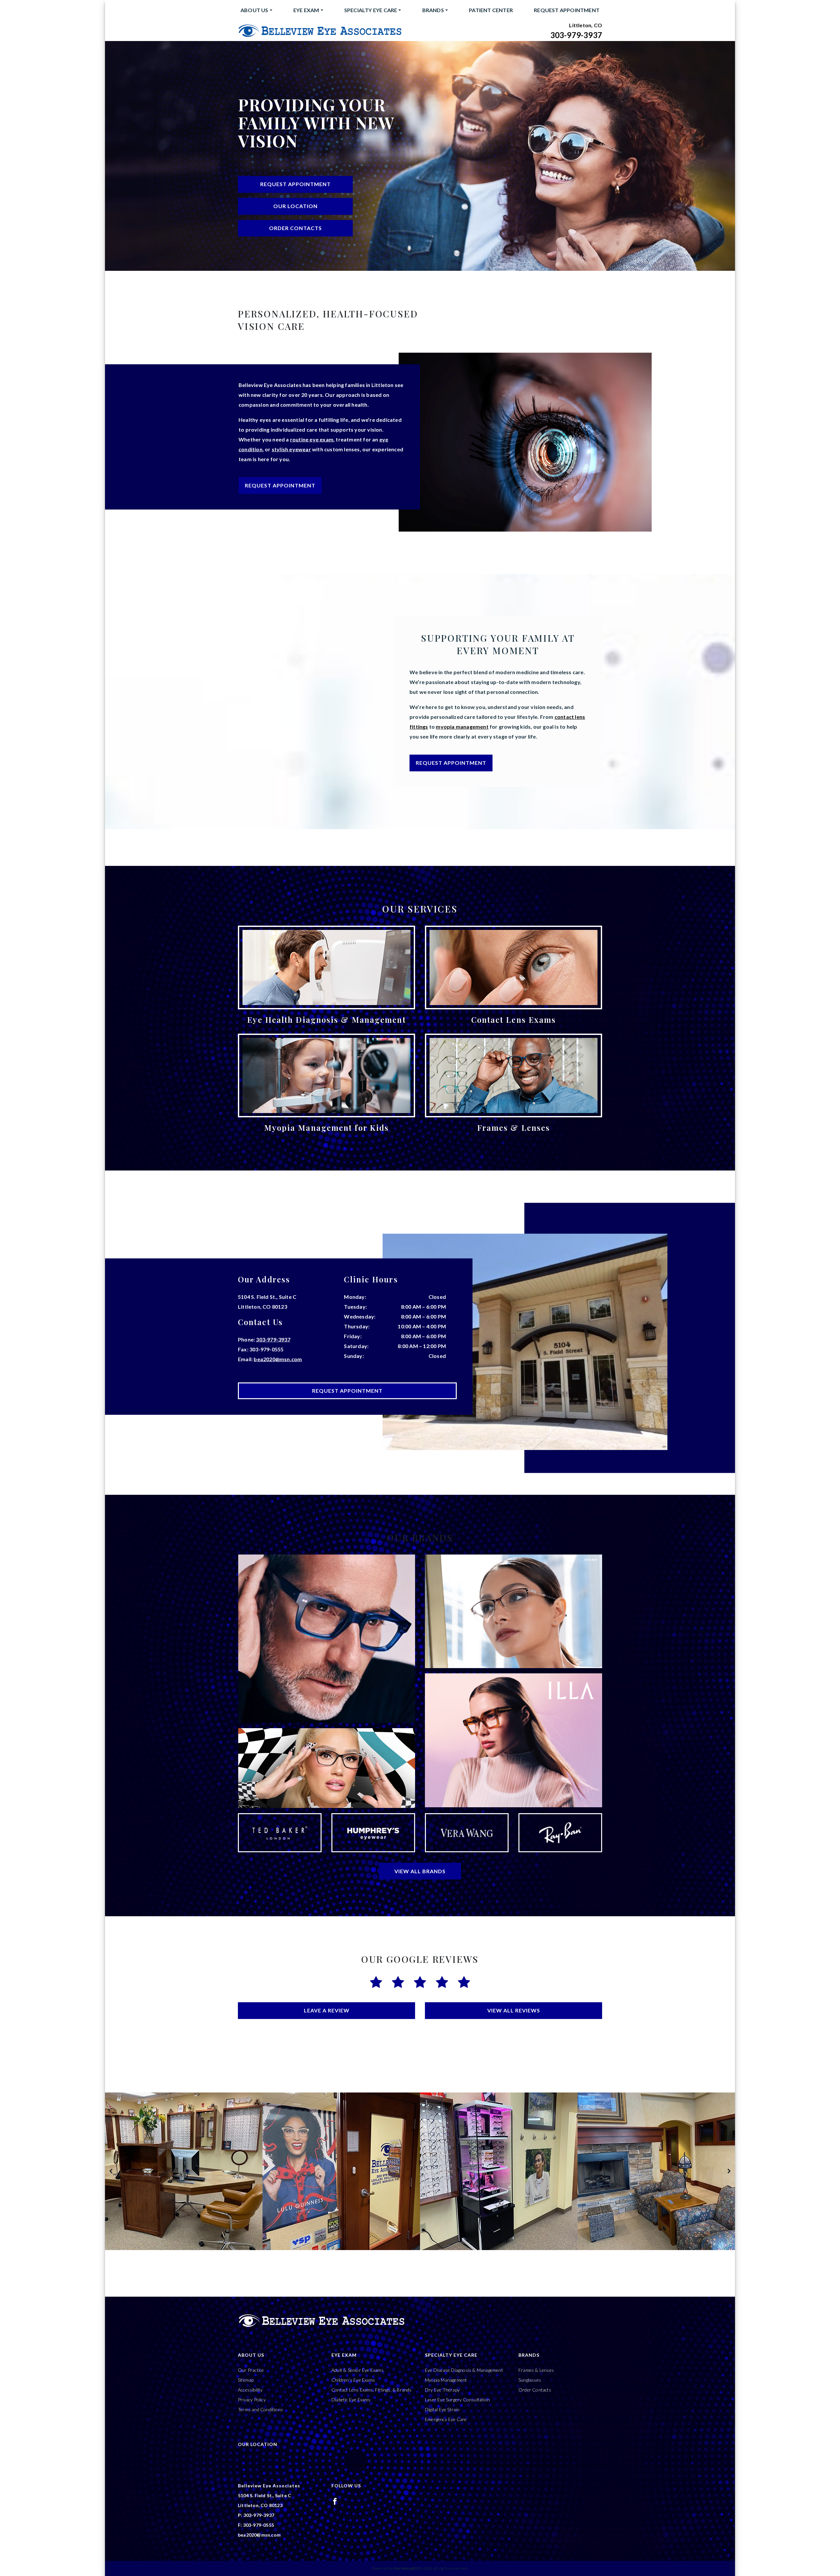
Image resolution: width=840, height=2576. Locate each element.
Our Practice (251, 2370)
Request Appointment (567, 10)
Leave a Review (327, 2010)
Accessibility (250, 2390)
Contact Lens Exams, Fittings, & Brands (372, 2390)
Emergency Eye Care (446, 2419)
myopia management (462, 727)
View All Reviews (514, 2010)
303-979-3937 (576, 35)
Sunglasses (530, 2380)
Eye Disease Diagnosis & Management (464, 2370)
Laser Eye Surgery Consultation (457, 2400)
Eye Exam (306, 10)
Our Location (295, 206)
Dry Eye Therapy (442, 2390)
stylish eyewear (291, 449)
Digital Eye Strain (442, 2409)
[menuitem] (256, 10)
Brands (433, 10)
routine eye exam (312, 439)
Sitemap (246, 2380)
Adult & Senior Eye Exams (357, 2370)
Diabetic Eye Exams (351, 2400)
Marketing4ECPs (408, 2568)
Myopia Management (446, 2380)
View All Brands (420, 1871)
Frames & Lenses (536, 2370)
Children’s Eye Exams (353, 2380)
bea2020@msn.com (278, 1359)
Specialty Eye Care (371, 10)
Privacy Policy (252, 2400)
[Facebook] (335, 2501)
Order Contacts (295, 228)
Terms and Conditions (260, 2409)
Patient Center (491, 10)
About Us (254, 10)
